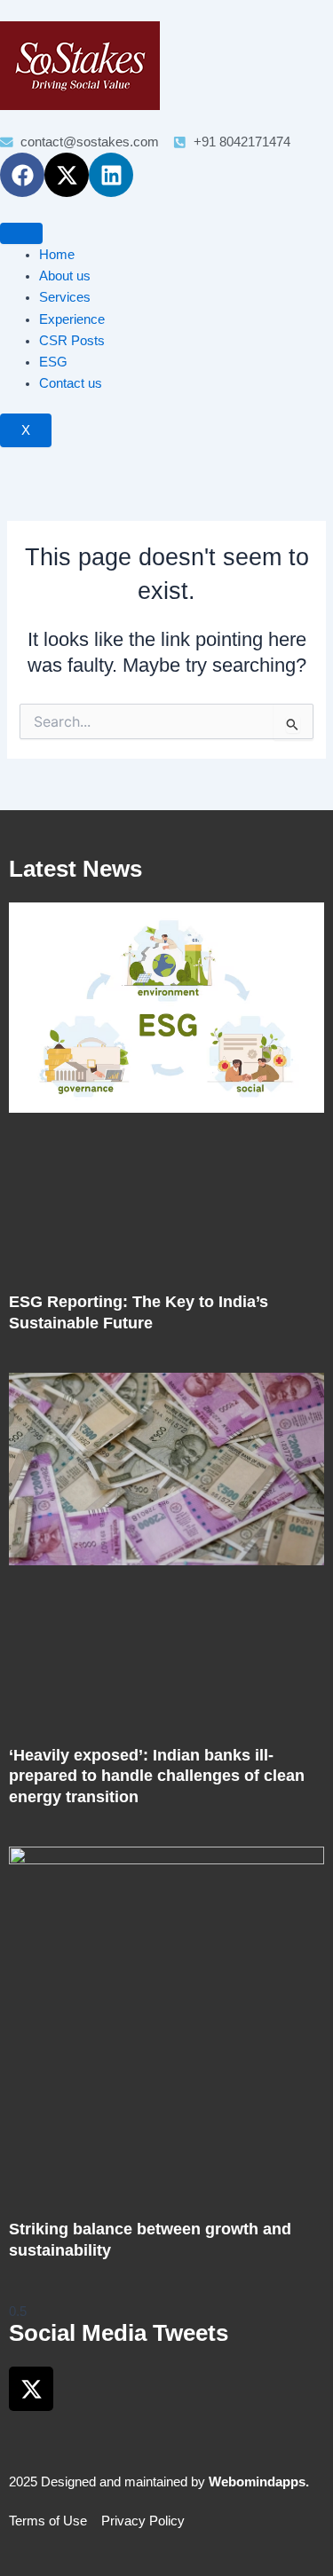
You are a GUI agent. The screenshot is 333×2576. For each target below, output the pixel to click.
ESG (53, 362)
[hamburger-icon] (21, 233)
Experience (72, 319)
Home (57, 255)
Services (65, 297)
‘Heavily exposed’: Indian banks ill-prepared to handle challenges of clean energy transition (157, 1776)
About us (65, 276)
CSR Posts (72, 341)
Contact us (71, 383)
